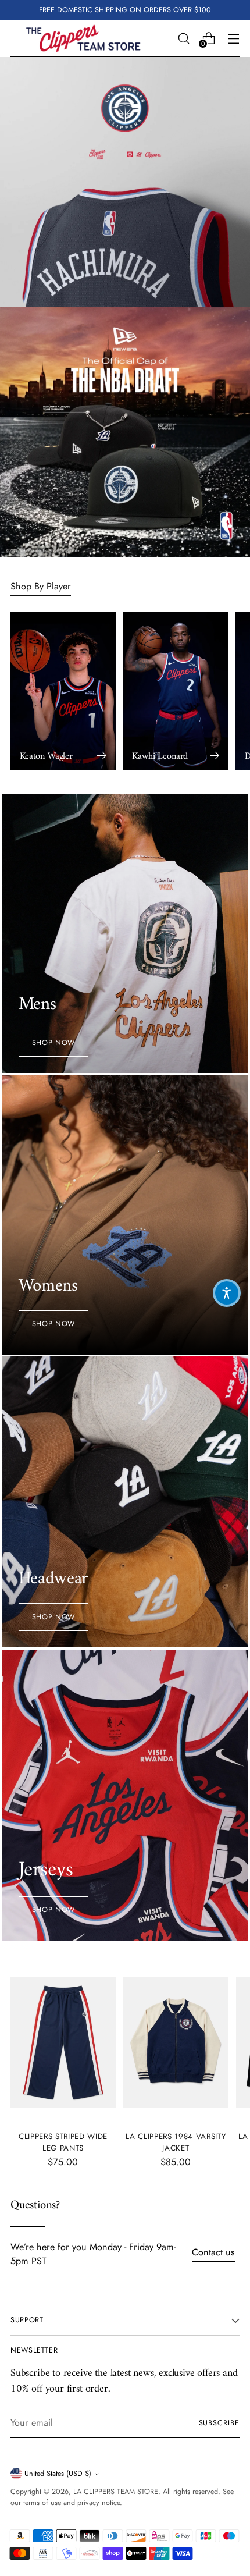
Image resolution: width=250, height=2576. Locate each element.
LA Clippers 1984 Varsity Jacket (176, 2142)
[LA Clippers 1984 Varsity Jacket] (176, 2043)
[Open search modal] (183, 38)
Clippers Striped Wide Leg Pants (63, 2142)
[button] (227, 1293)
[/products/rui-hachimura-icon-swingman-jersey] (125, 182)
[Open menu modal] (233, 38)
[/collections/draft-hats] (125, 432)
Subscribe (219, 2423)
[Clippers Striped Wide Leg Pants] (63, 2043)
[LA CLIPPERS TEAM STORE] (83, 38)
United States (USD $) (58, 2474)
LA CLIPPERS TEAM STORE (116, 2492)
